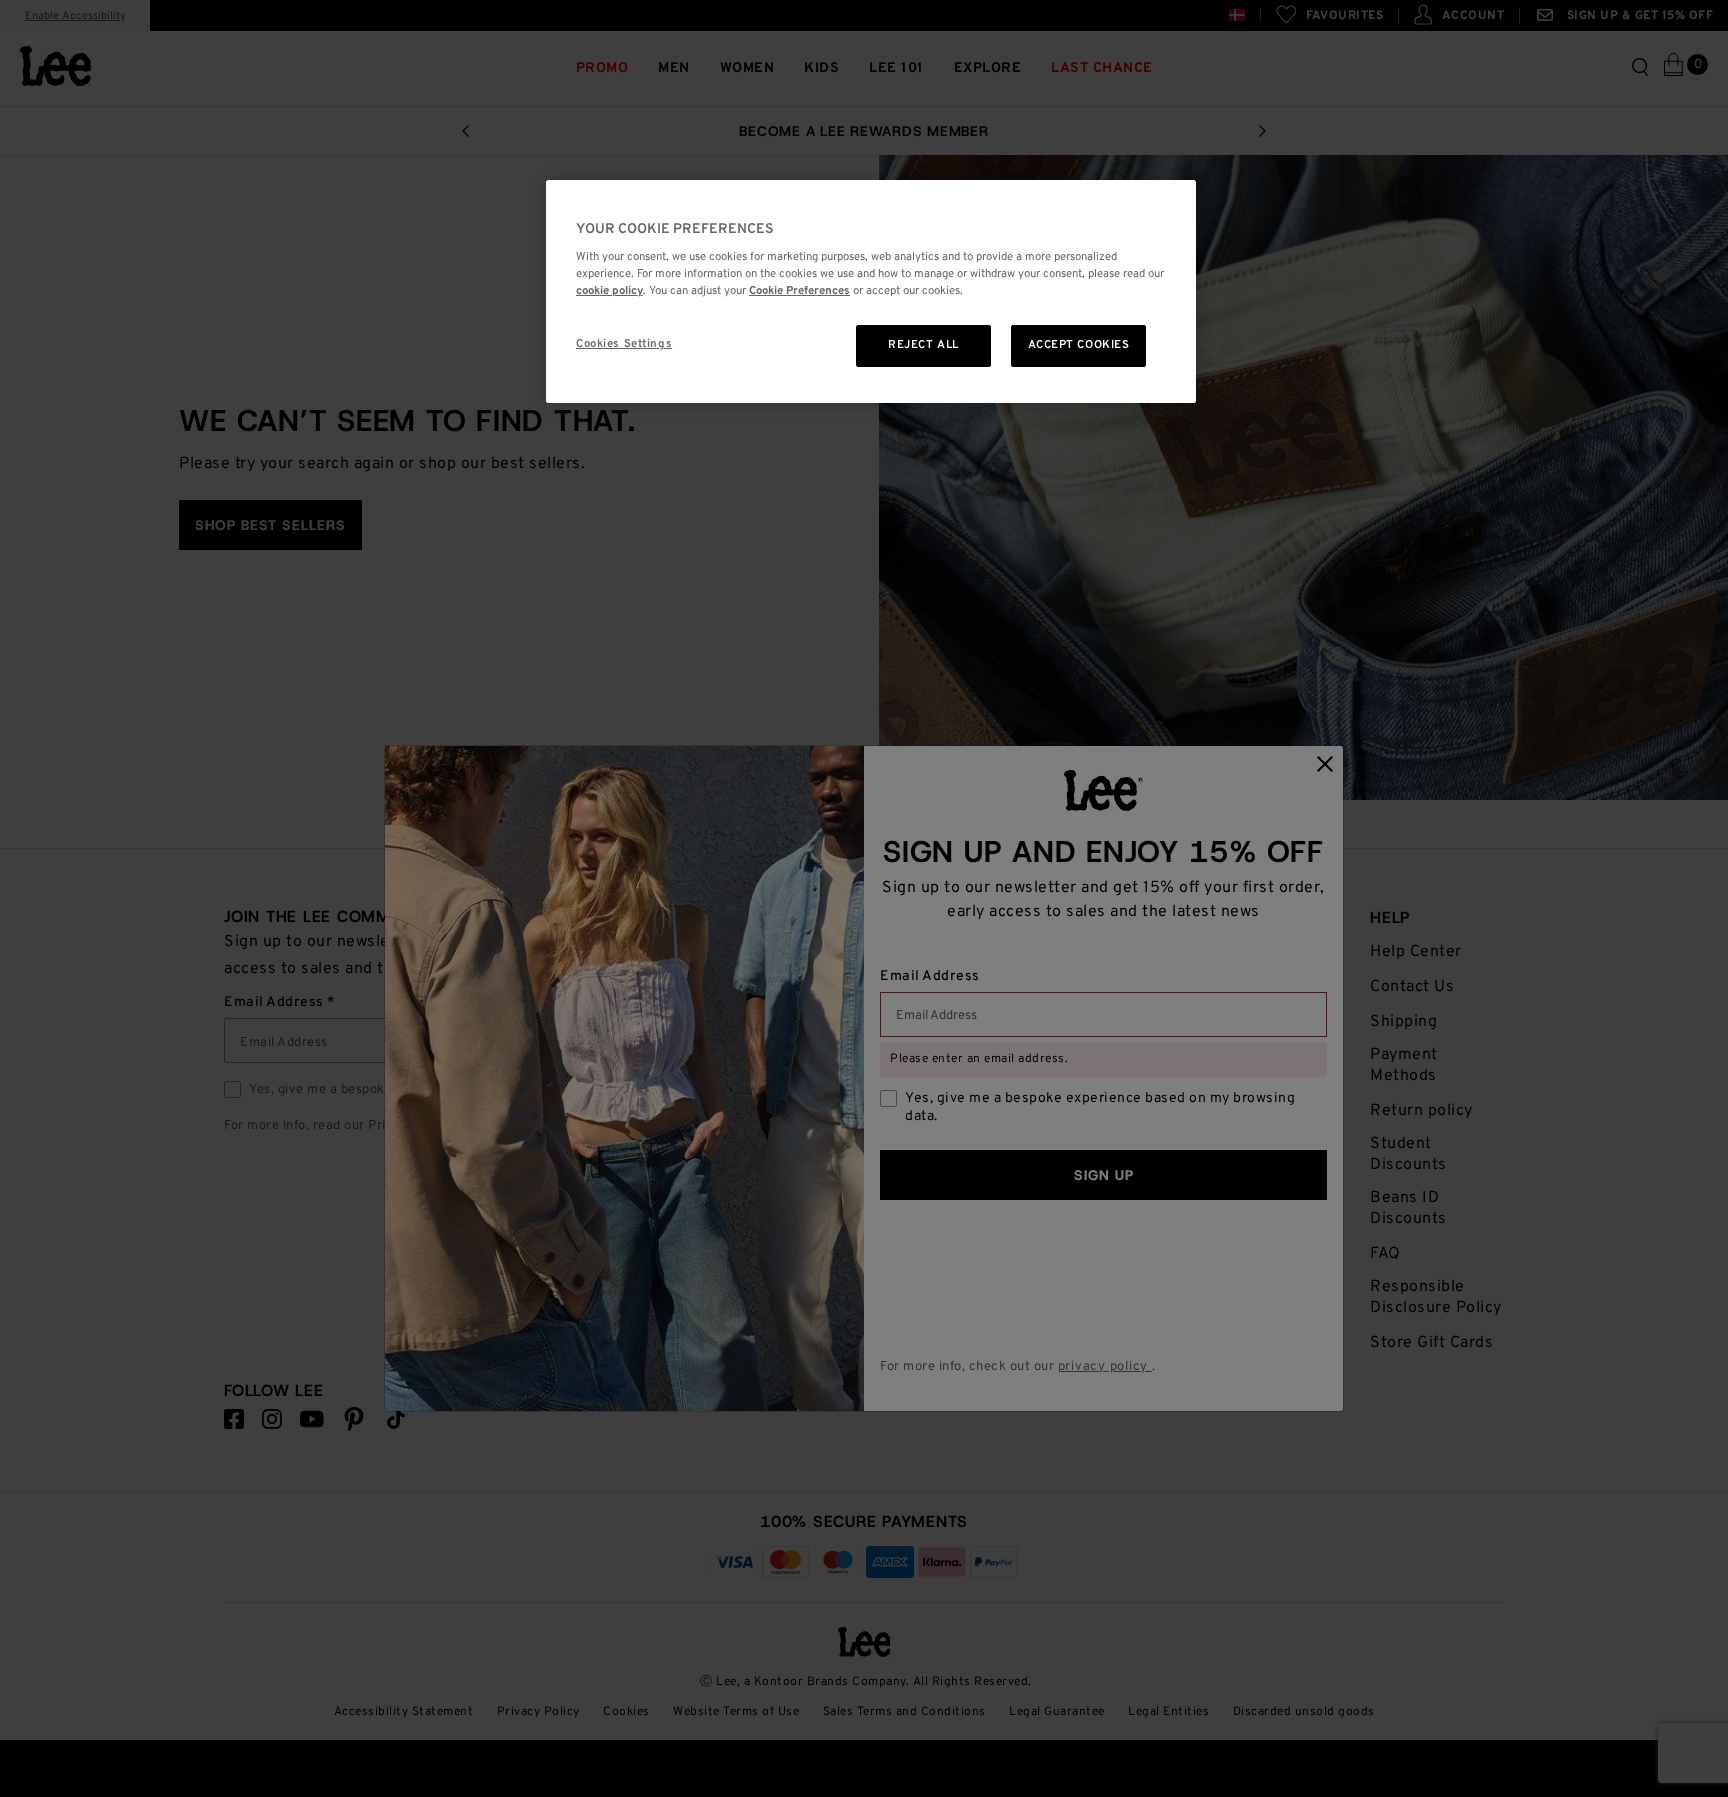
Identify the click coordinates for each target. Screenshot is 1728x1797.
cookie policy (609, 291)
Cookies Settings (624, 344)
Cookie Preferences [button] (799, 291)
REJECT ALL (923, 345)
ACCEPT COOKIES (1079, 345)
